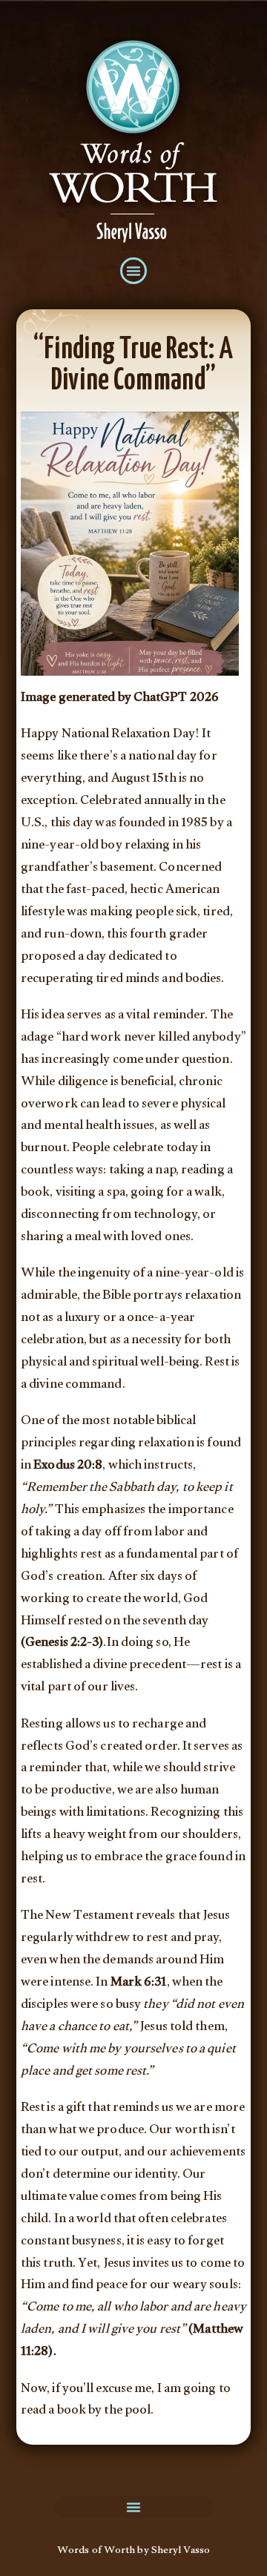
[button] (133, 271)
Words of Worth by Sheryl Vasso (133, 2552)
